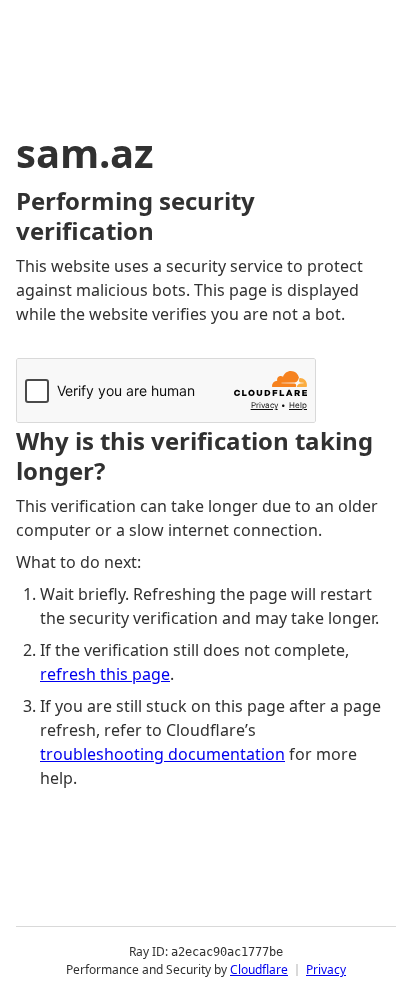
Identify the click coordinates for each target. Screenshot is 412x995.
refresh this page (105, 674)
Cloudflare (259, 969)
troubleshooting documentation (162, 754)
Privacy (326, 969)
